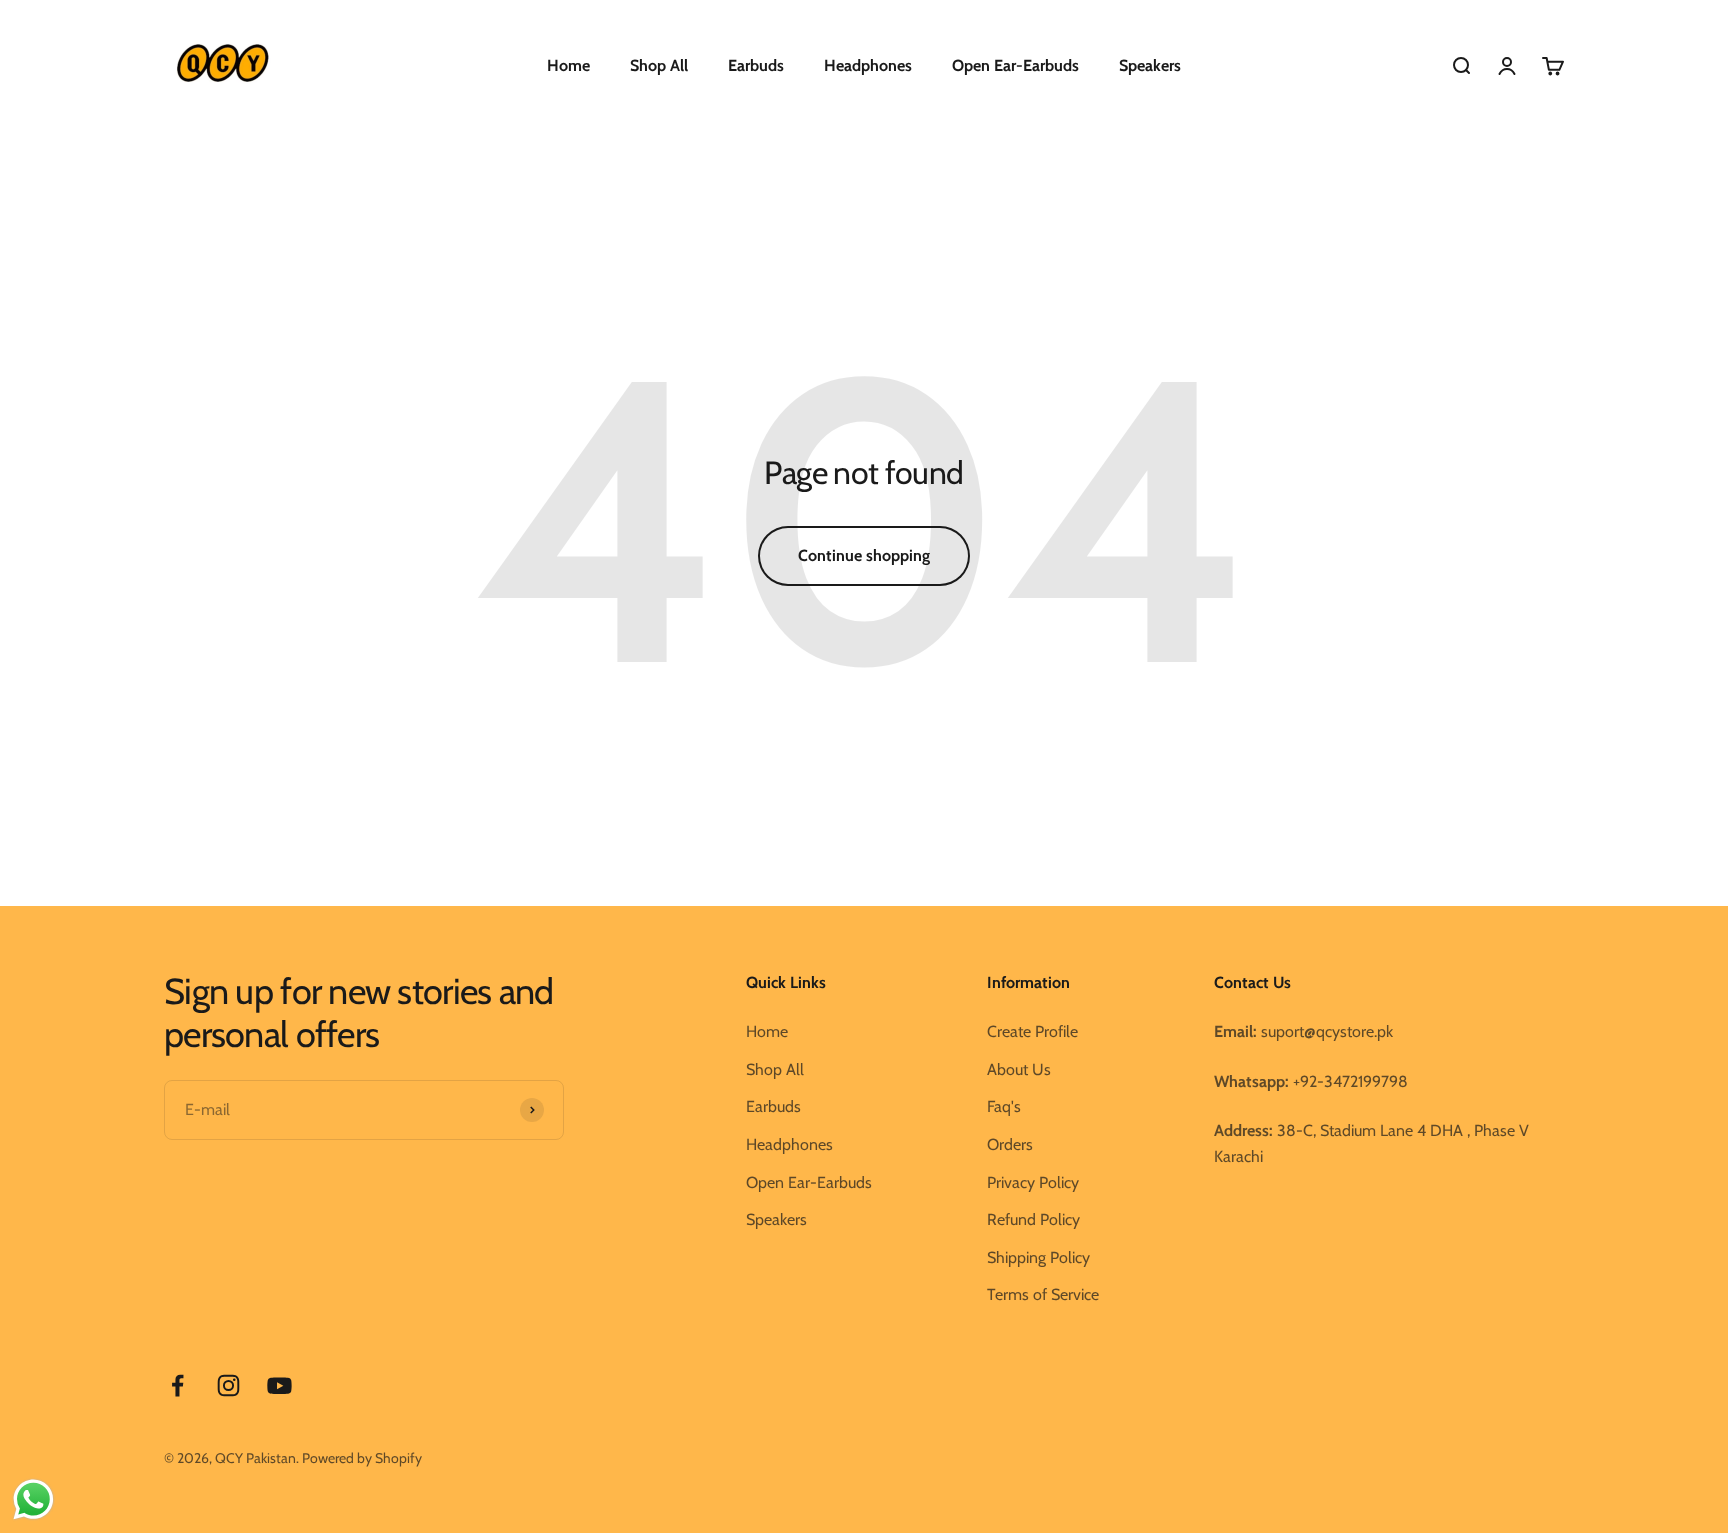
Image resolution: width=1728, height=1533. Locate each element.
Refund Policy (1033, 1219)
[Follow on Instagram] (228, 1385)
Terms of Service (1043, 1294)
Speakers (1150, 65)
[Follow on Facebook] (177, 1385)
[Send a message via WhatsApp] (33, 1499)
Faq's (1004, 1106)
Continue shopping (864, 555)
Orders (1010, 1144)
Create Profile (1032, 1031)
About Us (1019, 1069)
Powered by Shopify (362, 1458)
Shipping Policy (1038, 1257)
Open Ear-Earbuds (1015, 65)
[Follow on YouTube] (279, 1385)
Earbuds (756, 65)
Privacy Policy (1033, 1182)
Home (568, 65)
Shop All (659, 65)
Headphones (868, 65)
